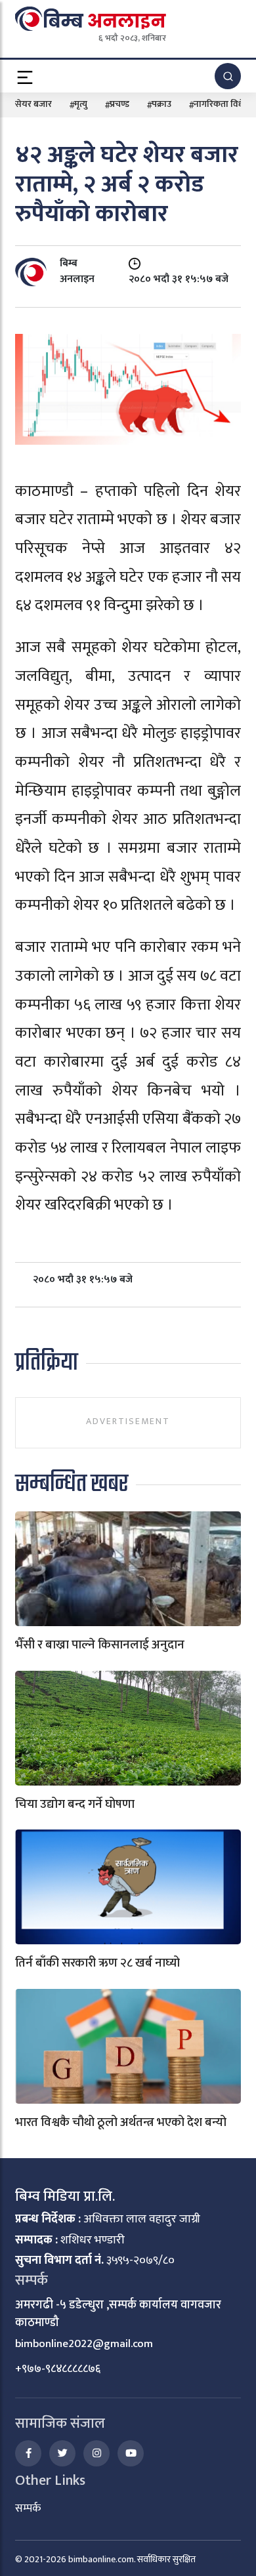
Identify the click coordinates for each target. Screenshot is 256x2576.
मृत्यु (81, 104)
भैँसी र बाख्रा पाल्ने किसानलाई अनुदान (100, 1645)
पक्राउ (161, 104)
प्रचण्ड (119, 104)
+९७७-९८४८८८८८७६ (58, 2369)
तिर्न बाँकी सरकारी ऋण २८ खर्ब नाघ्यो (97, 1963)
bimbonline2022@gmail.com (84, 2344)
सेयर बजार (33, 104)
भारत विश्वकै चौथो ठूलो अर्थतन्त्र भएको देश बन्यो (121, 2122)
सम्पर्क (28, 2508)
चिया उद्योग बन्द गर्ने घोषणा (75, 1804)
